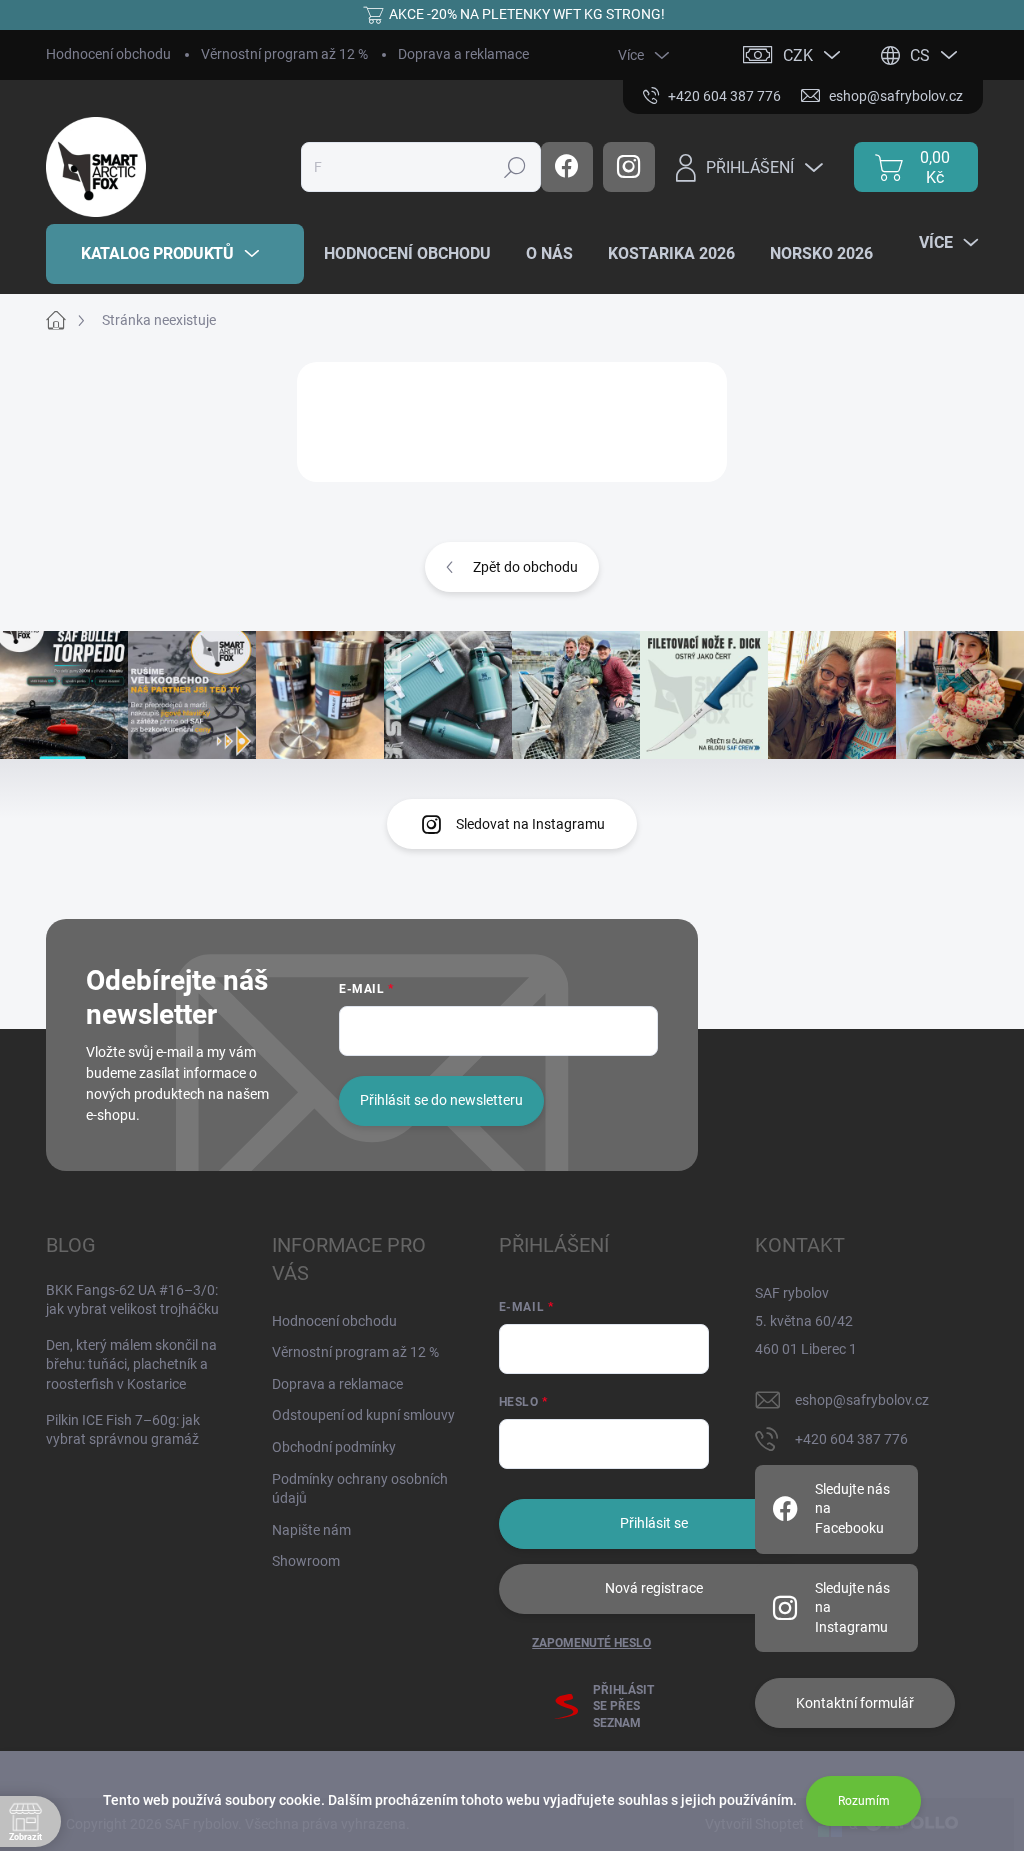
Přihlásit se (654, 1523)
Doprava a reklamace (463, 54)
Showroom (306, 1561)
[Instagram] (629, 167)
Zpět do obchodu (525, 567)
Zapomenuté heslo (591, 1643)
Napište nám (311, 1530)
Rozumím (864, 1801)
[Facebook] (567, 167)
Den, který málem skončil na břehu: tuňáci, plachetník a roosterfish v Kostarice (131, 1364)
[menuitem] (175, 254)
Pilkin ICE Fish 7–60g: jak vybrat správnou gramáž (123, 1430)
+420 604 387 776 (851, 1439)
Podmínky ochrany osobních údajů (360, 1489)
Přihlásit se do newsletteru (441, 1100)
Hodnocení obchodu (108, 54)
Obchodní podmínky (334, 1447)
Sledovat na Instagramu (530, 824)
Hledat (515, 167)
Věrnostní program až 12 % (284, 54)
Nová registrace (654, 1588)
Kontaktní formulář (855, 1703)
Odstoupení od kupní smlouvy (363, 1415)
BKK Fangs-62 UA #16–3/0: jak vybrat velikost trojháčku (132, 1300)
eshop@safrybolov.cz (862, 1400)
